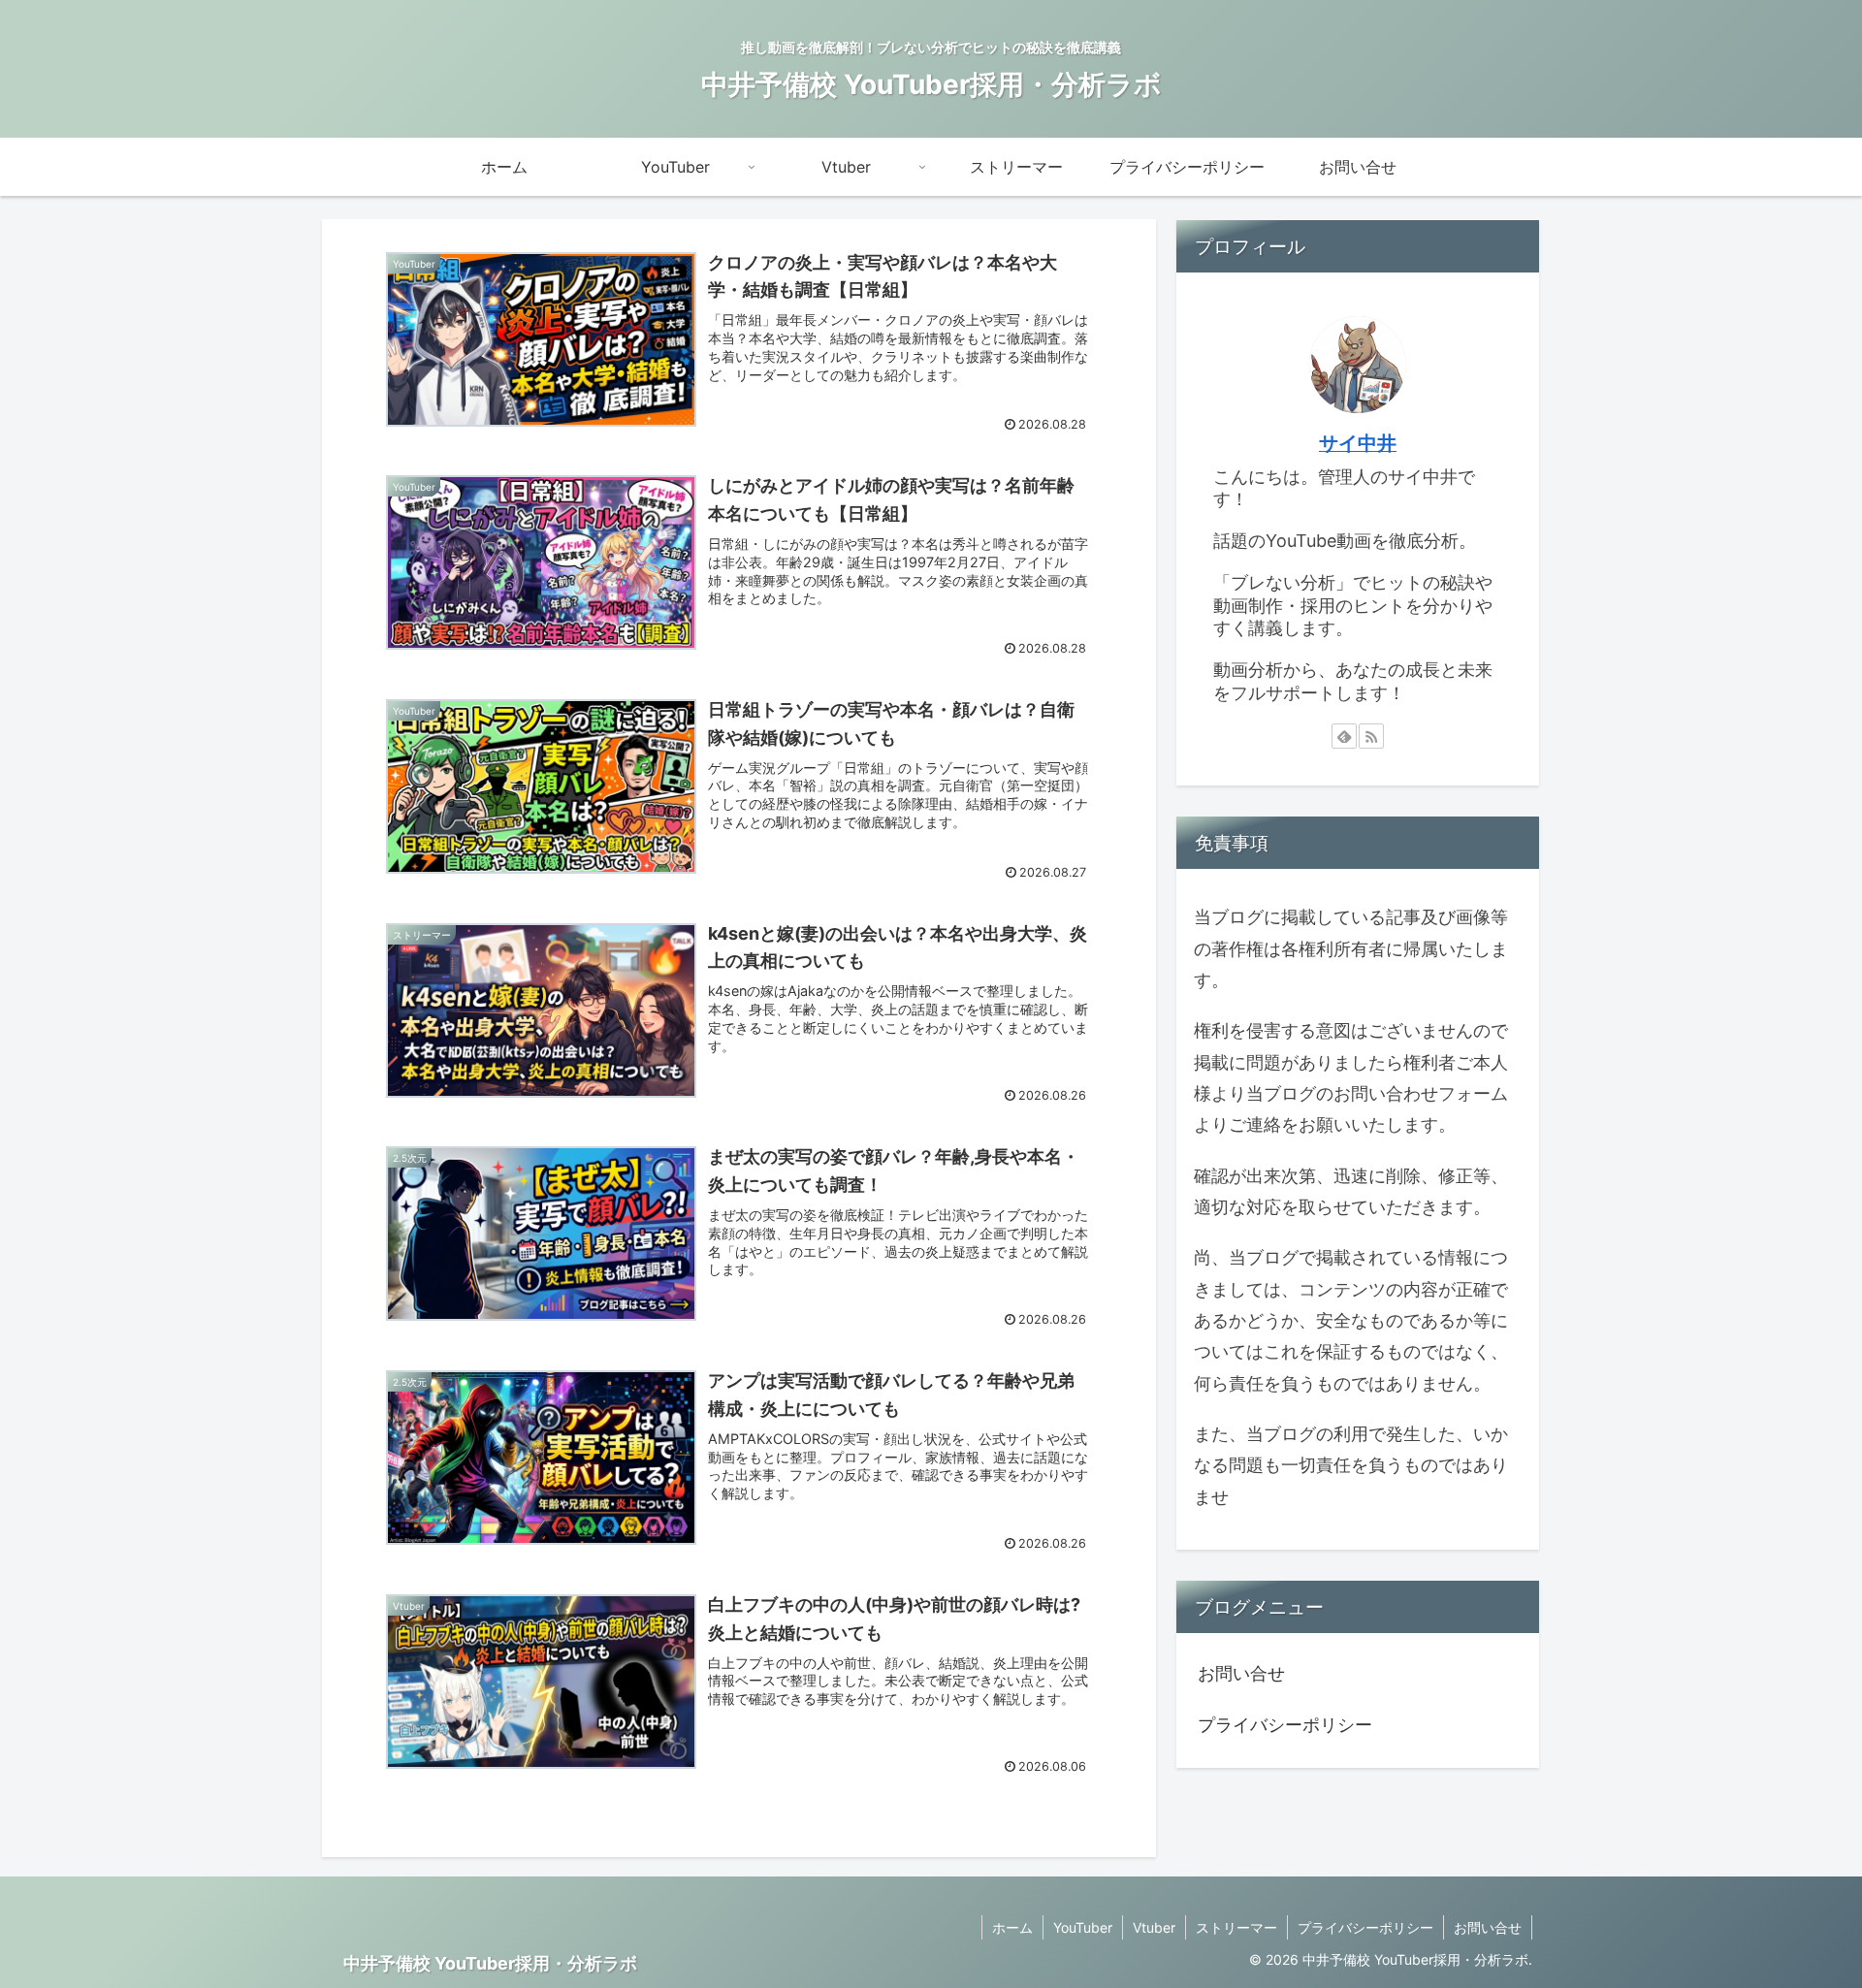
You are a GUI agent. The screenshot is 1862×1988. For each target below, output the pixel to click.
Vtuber (1154, 1927)
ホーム (1012, 1927)
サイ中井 (1358, 443)
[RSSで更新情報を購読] (1371, 736)
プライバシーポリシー (1285, 1725)
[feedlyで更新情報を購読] (1344, 736)
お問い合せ (1241, 1673)
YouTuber (1083, 1927)
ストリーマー (1236, 1927)
